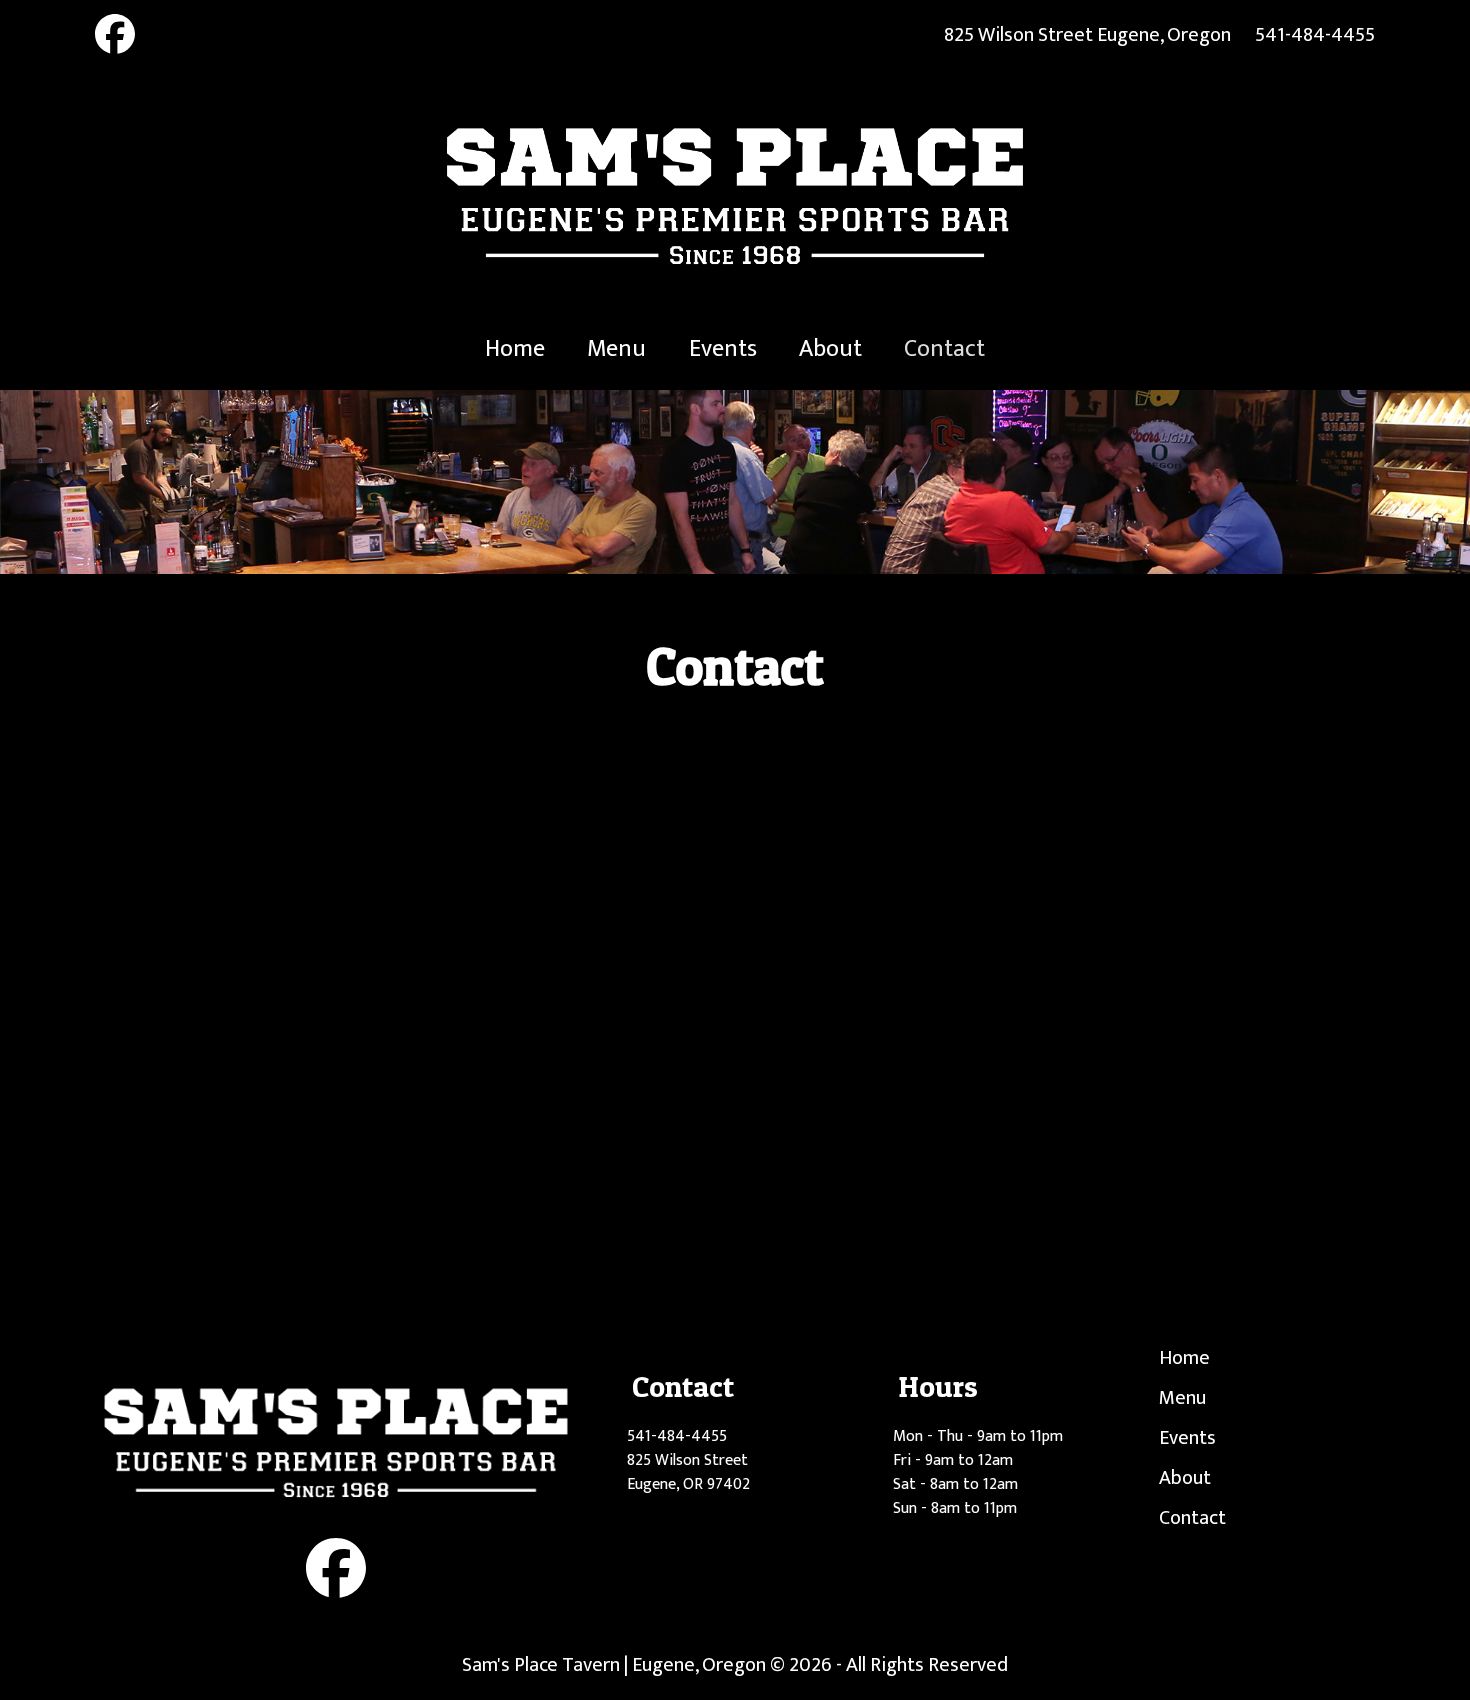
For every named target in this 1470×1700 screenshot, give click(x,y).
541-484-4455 (1315, 35)
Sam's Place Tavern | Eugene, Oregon (614, 1665)
